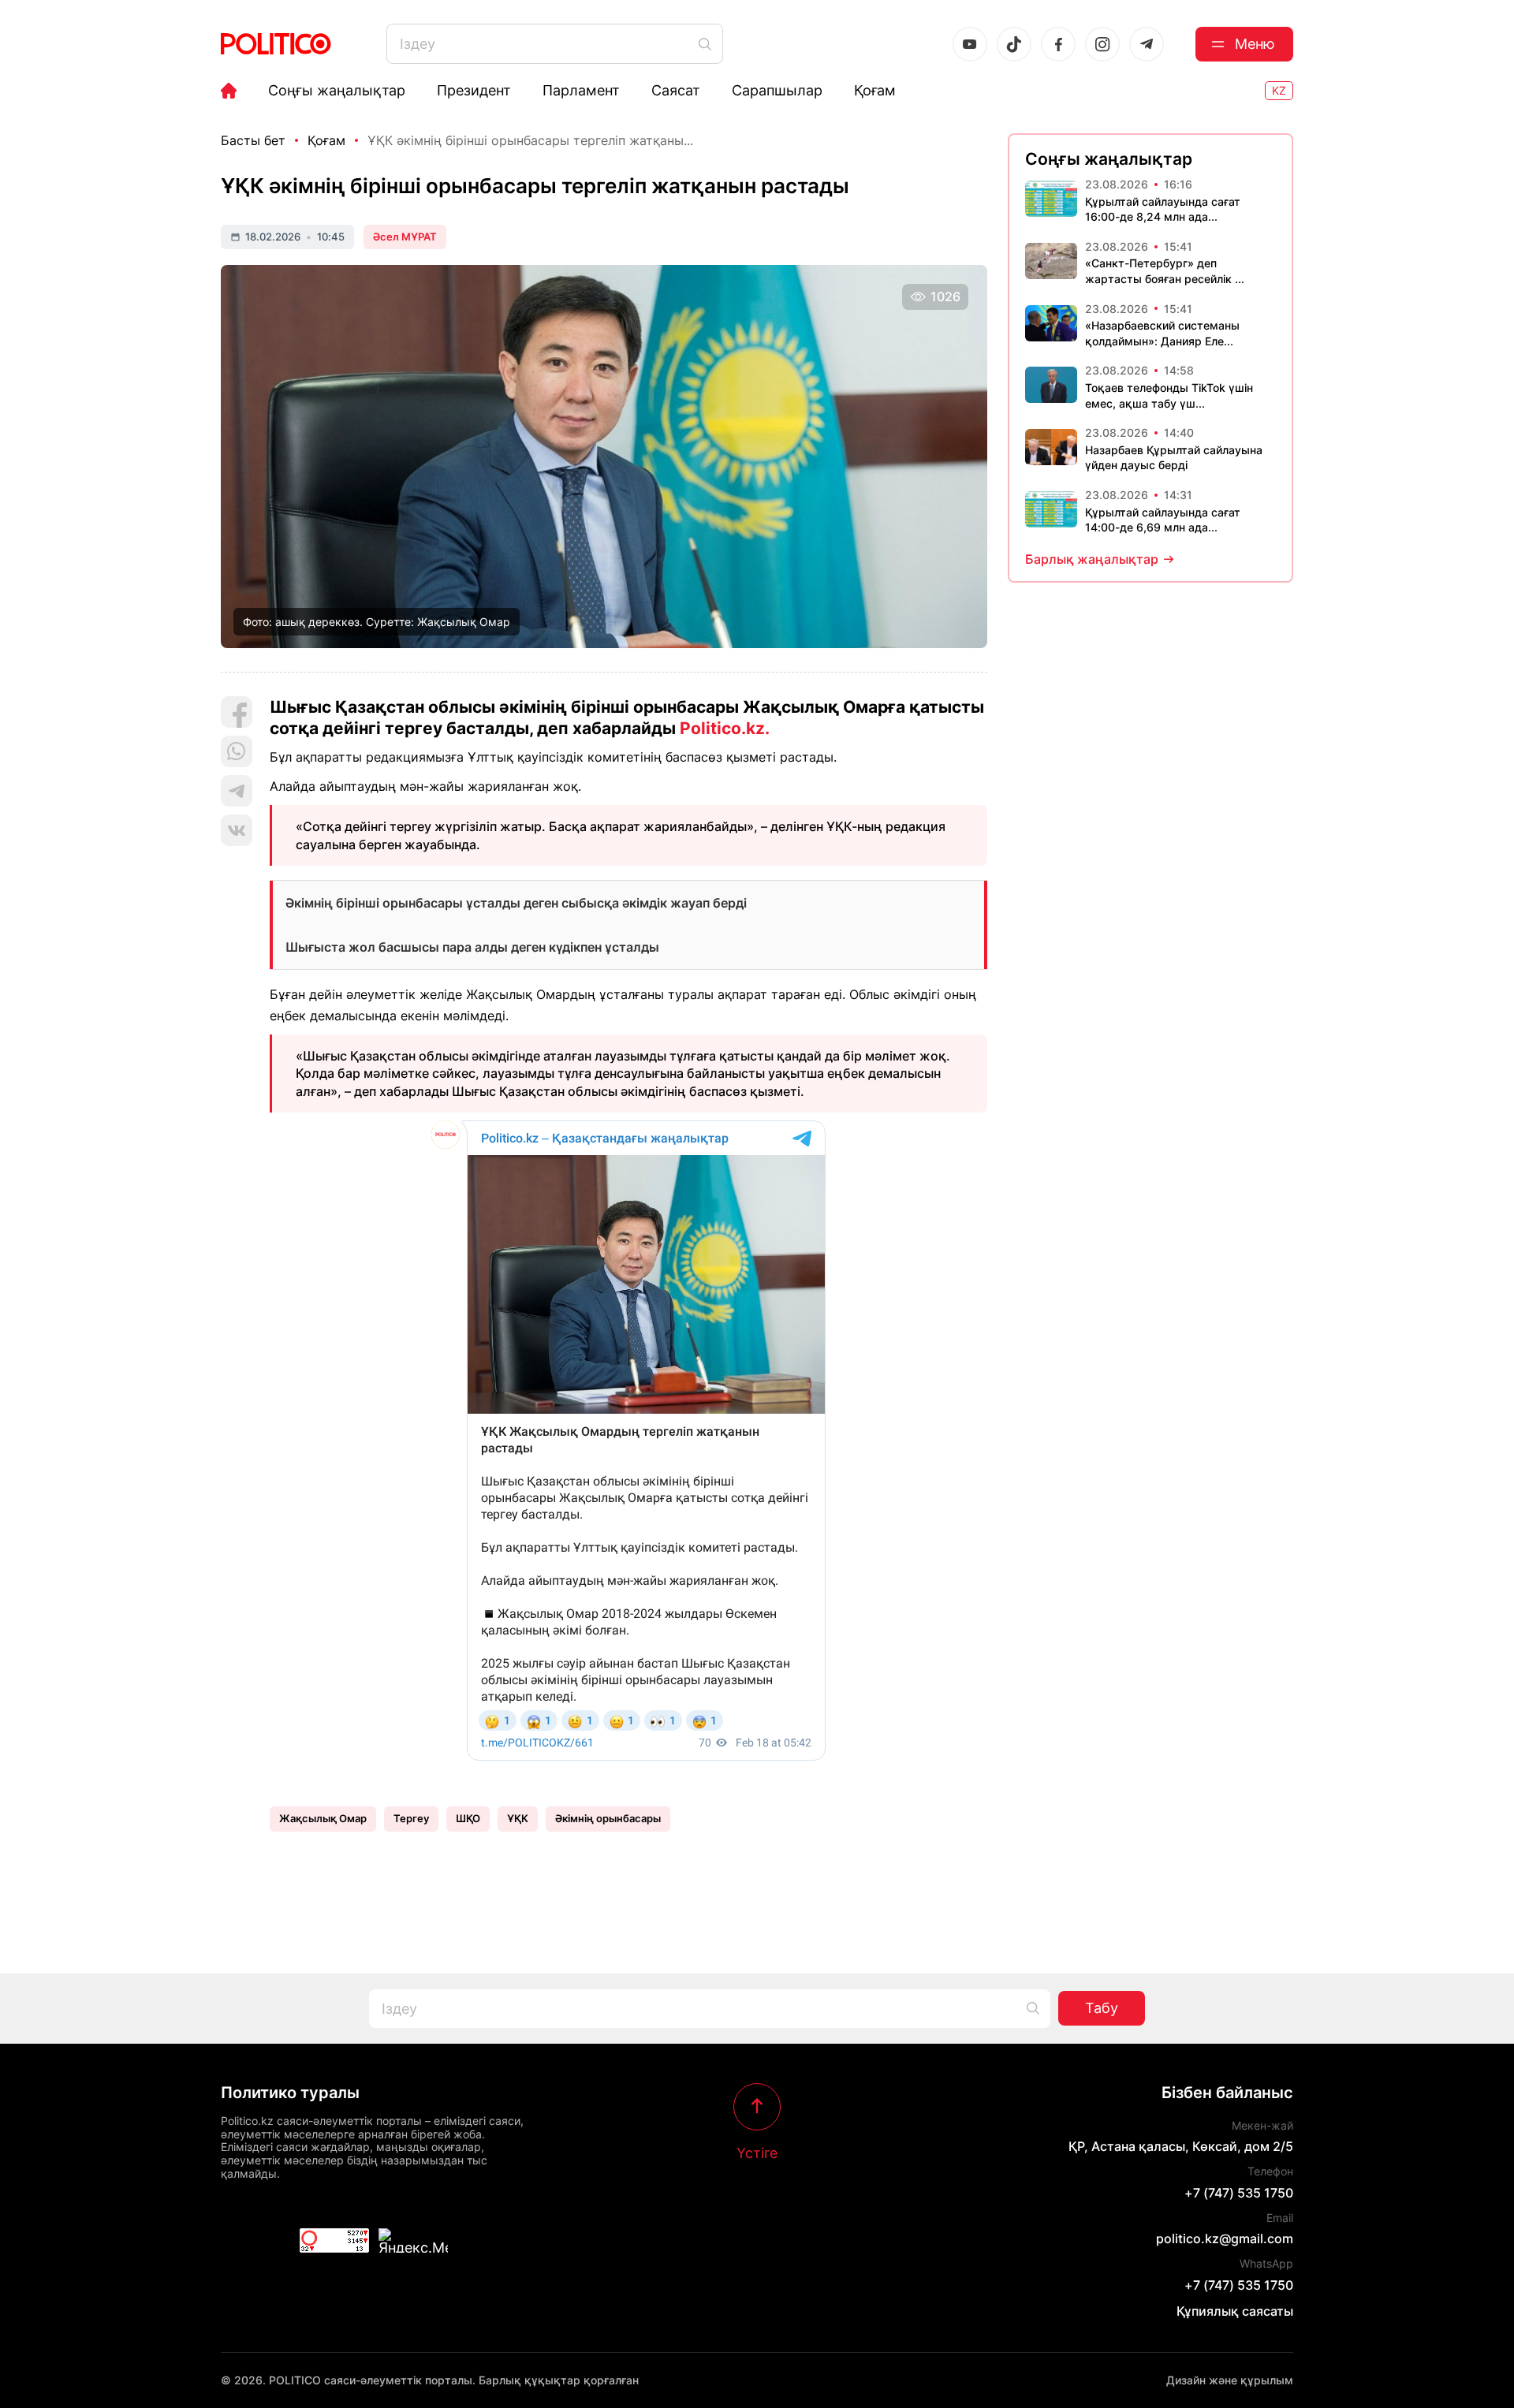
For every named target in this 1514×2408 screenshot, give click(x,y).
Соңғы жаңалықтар (337, 91)
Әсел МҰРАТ (405, 237)
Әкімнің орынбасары (608, 1818)
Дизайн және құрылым (1230, 2380)
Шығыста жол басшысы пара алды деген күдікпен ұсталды (472, 947)
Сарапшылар (777, 91)
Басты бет (253, 140)
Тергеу (411, 1818)
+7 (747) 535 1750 (1239, 2193)
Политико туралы (290, 2093)
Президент (474, 91)
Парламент (581, 91)
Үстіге (757, 2153)
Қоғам (875, 91)
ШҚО (468, 1818)
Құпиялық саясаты (1235, 2311)
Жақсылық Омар (323, 1818)
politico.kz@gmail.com (1225, 2238)
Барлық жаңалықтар (1092, 559)
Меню (1255, 44)
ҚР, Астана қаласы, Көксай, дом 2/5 (1181, 2146)
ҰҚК (518, 1818)
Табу (1102, 2008)
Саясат (676, 91)
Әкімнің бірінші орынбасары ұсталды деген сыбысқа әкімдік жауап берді (516, 903)
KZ (1279, 90)
